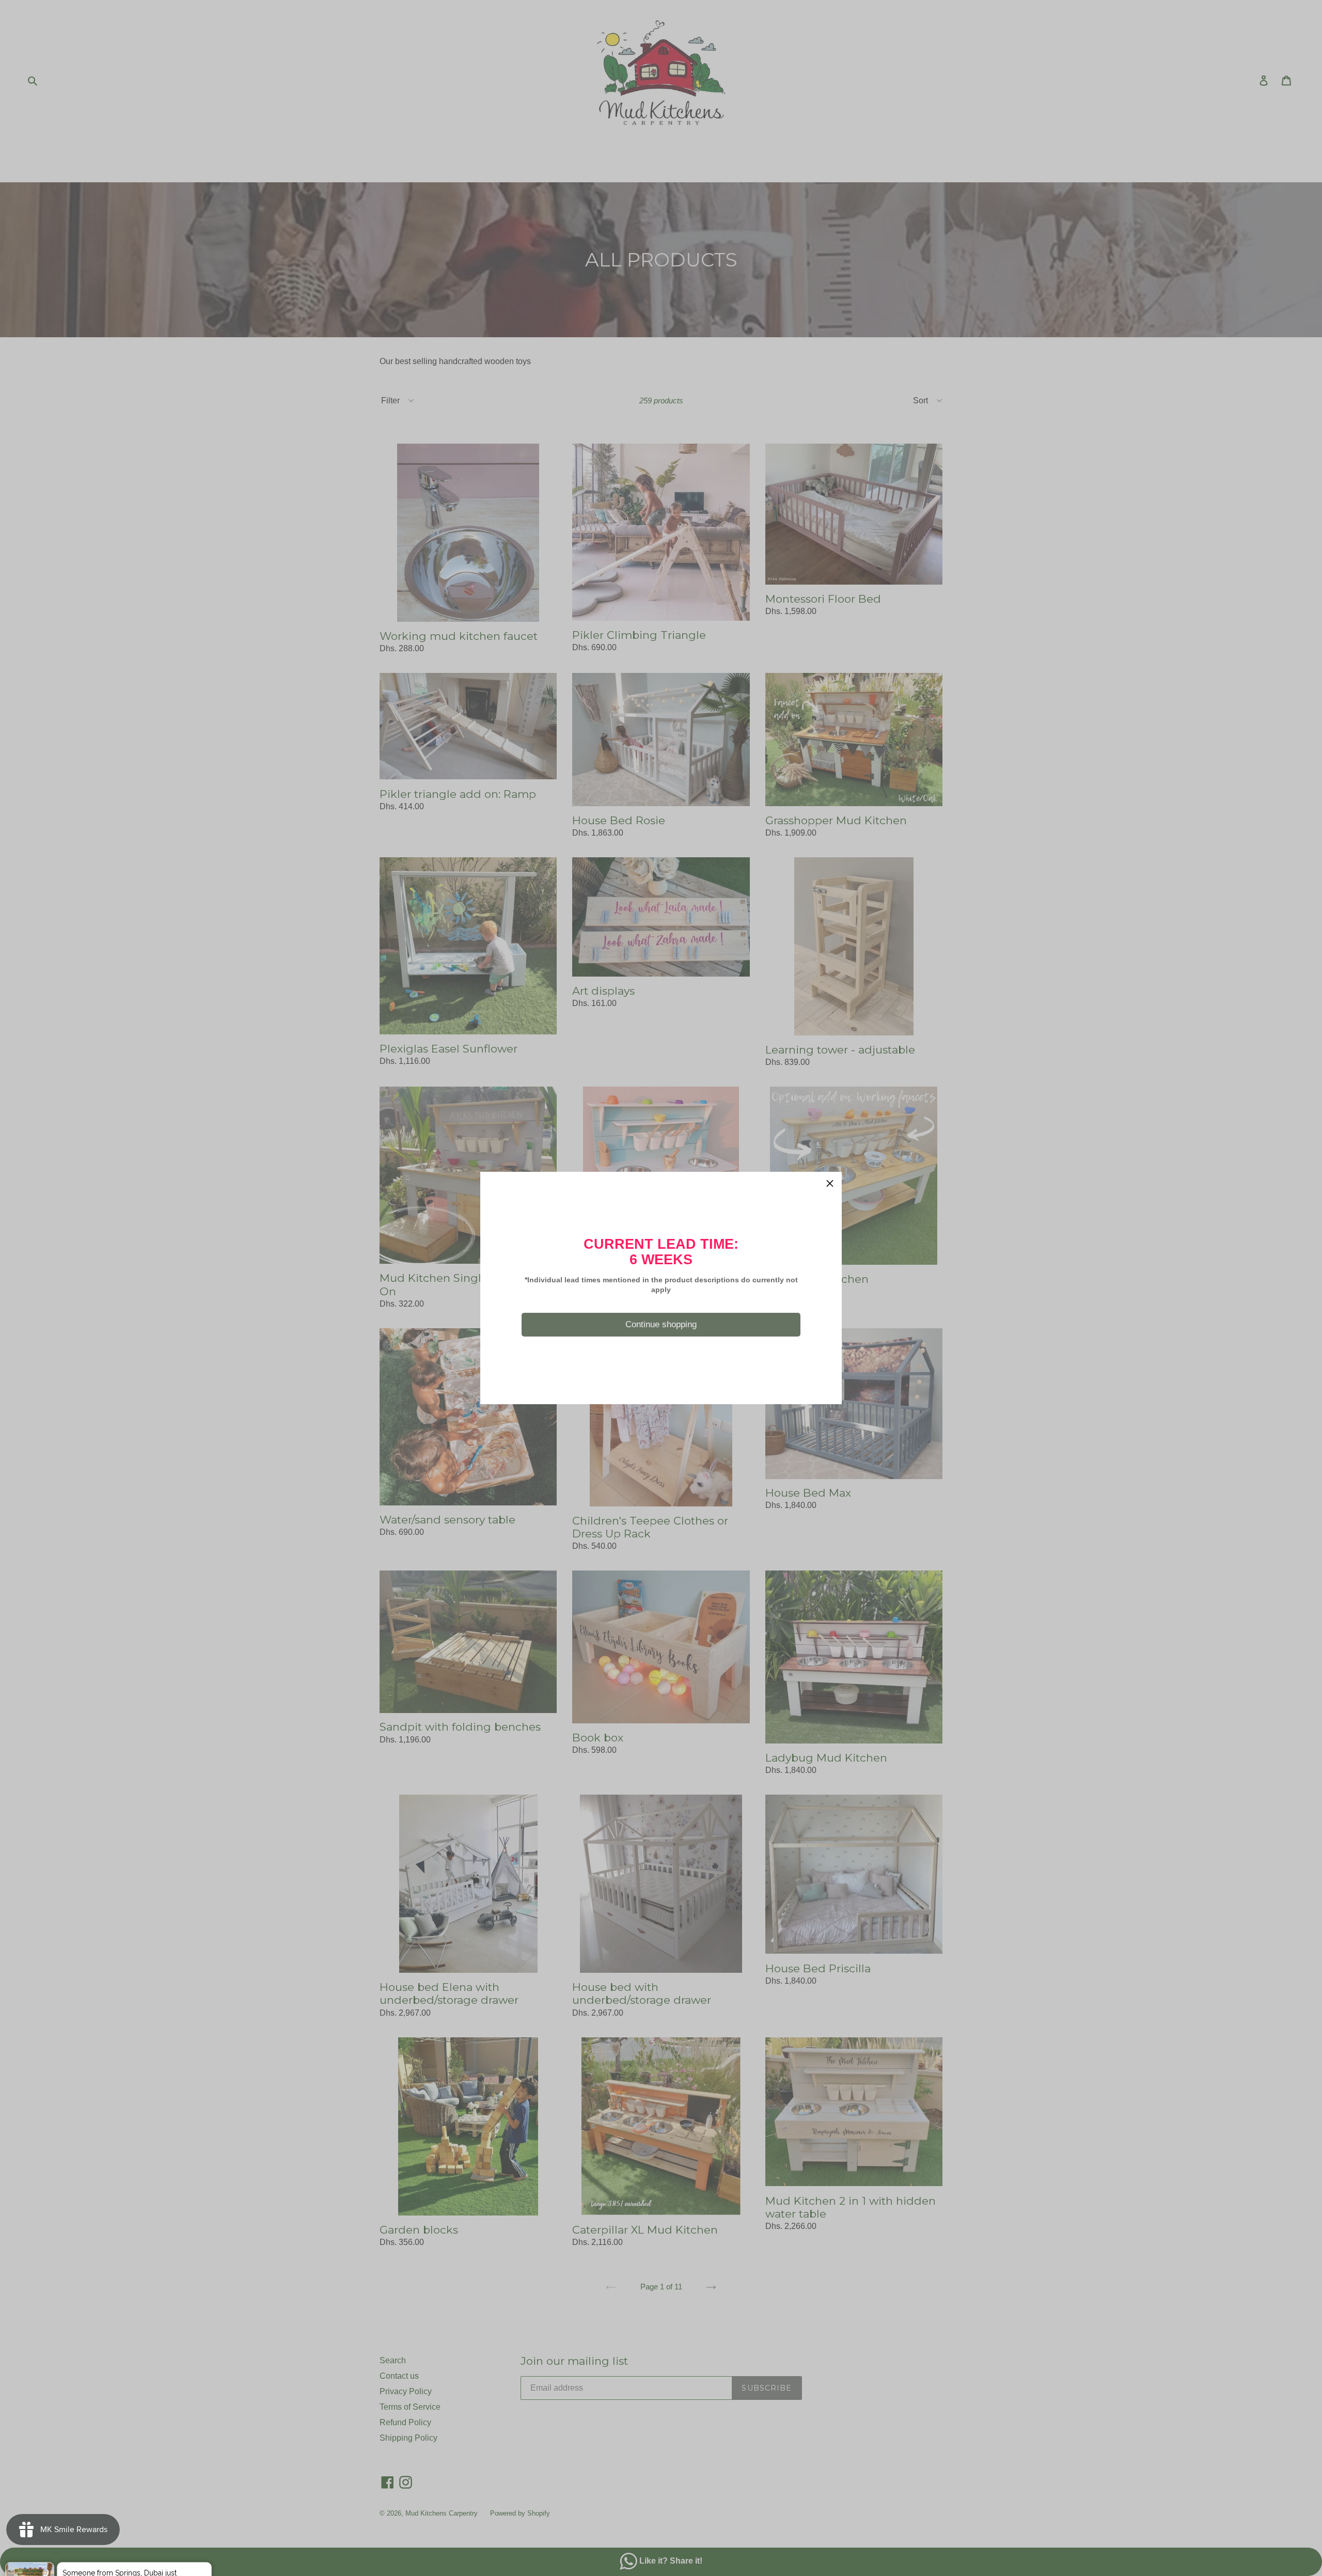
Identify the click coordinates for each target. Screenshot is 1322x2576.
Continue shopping (661, 1324)
